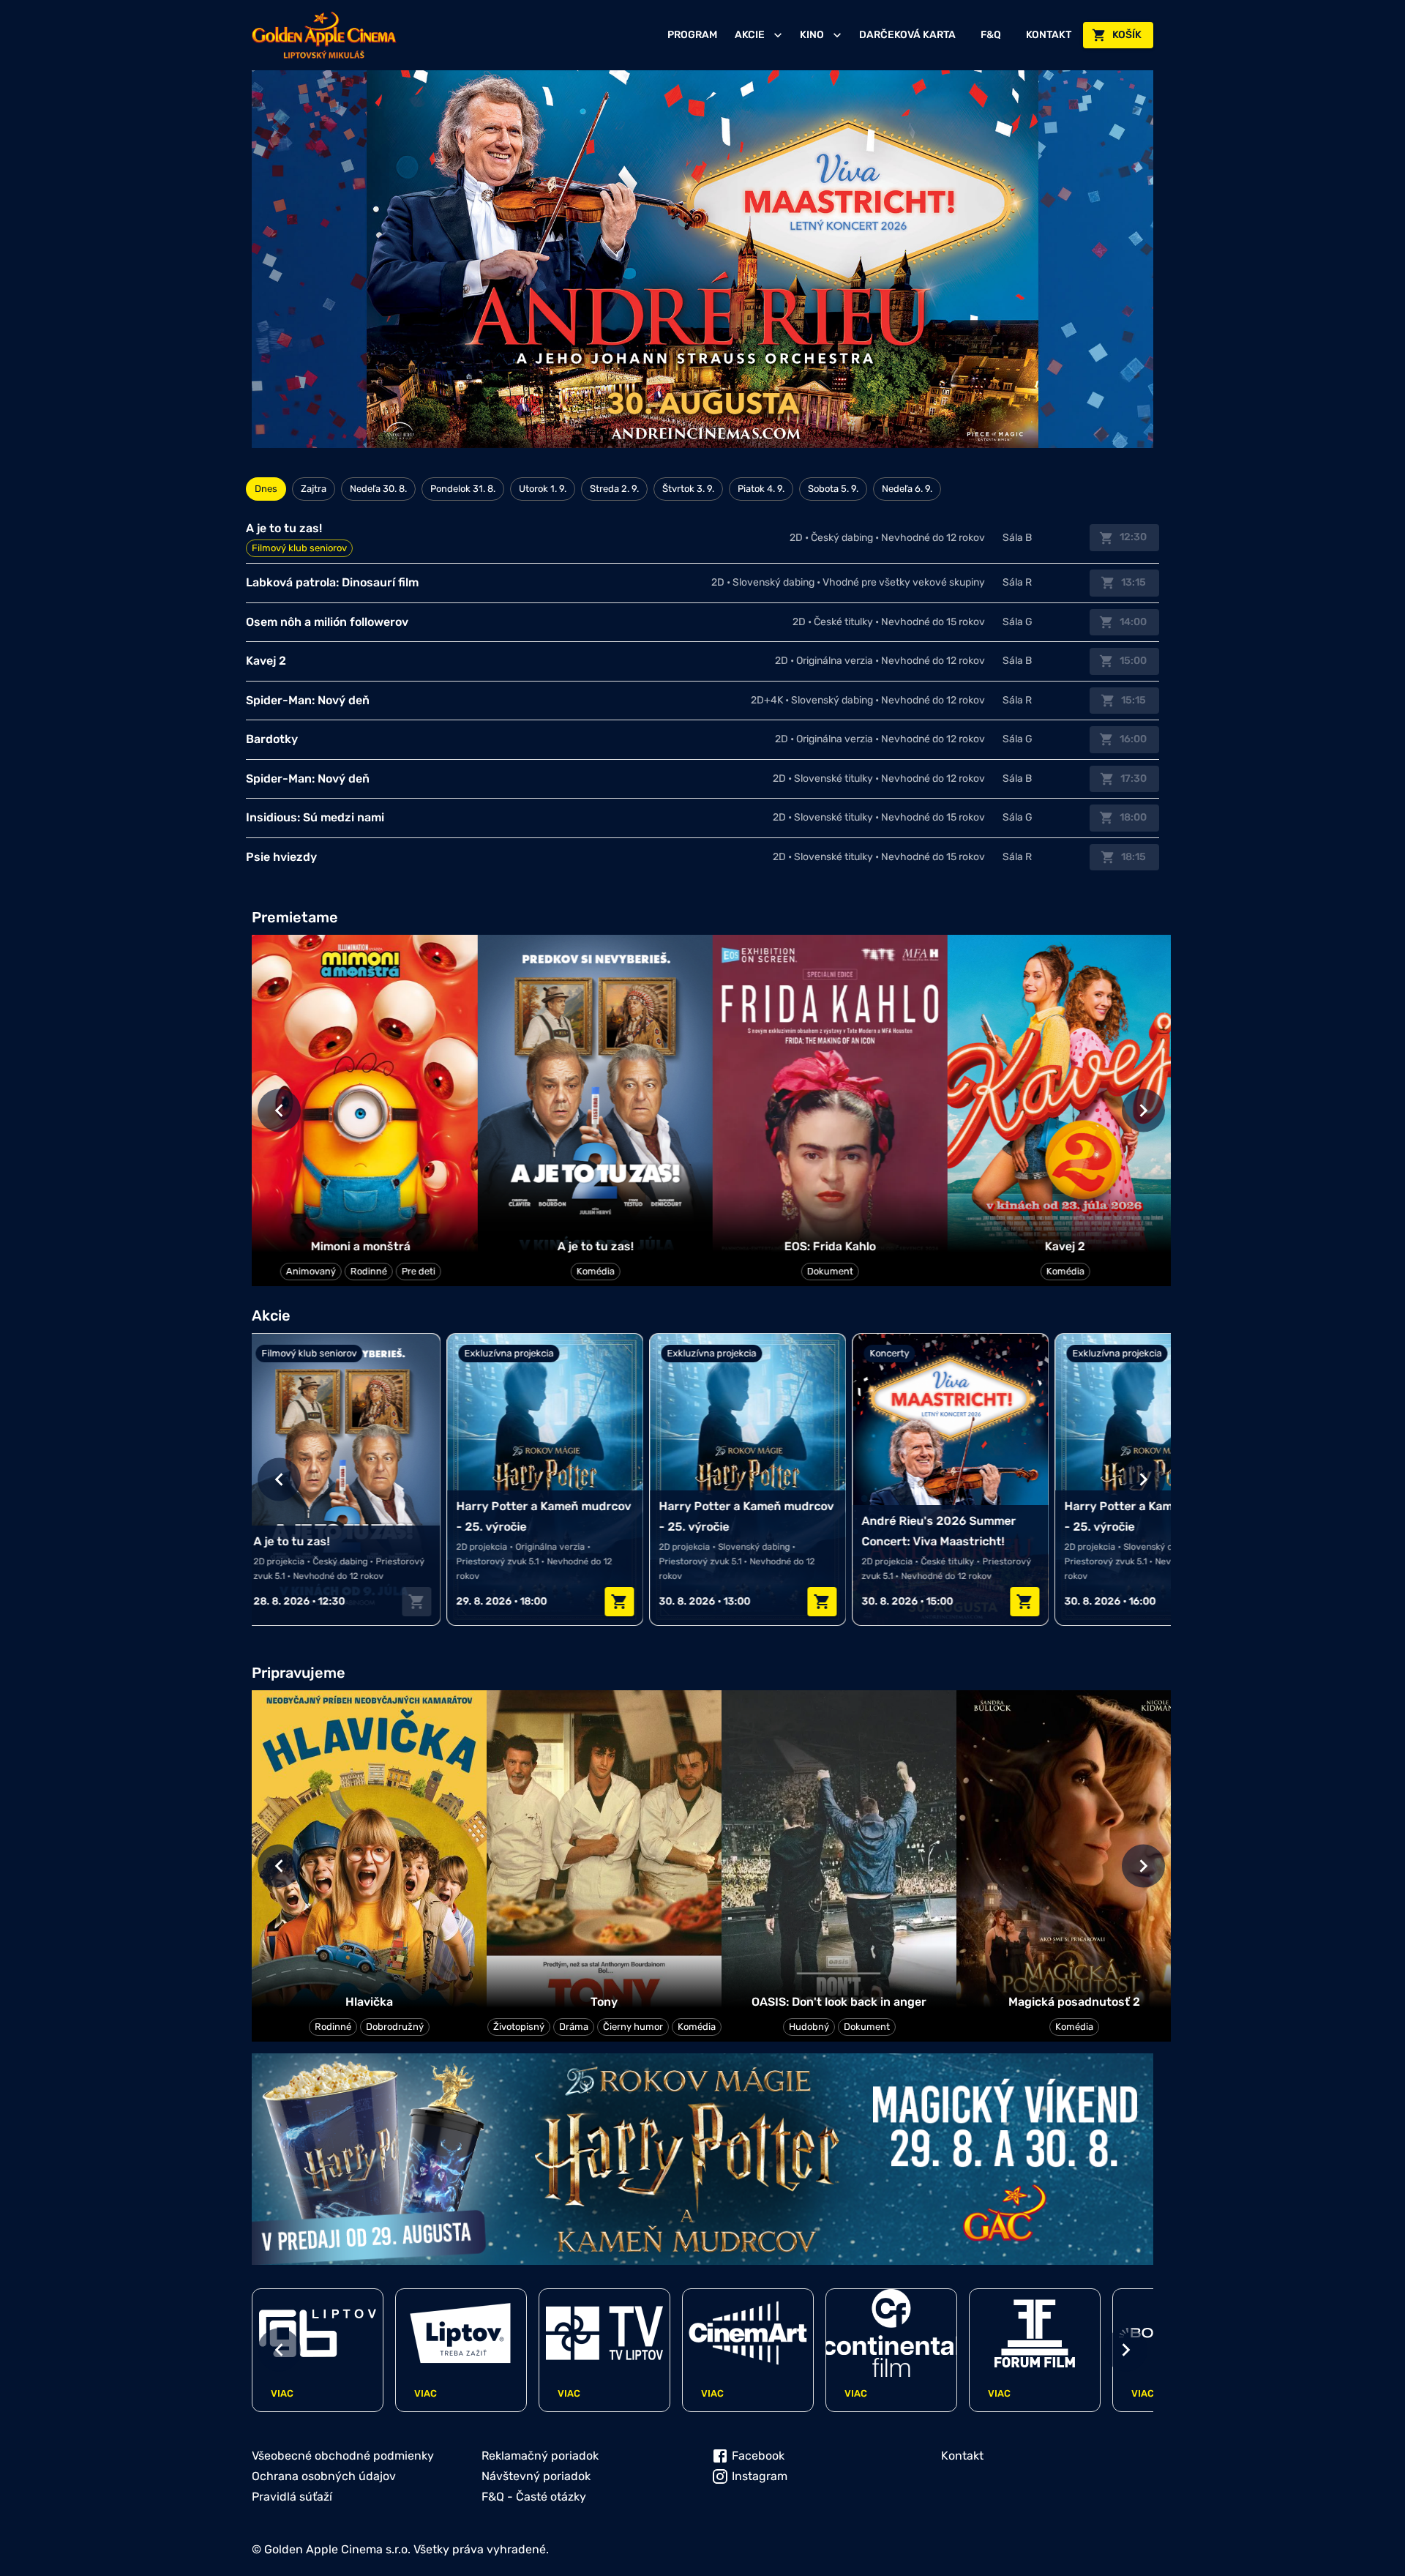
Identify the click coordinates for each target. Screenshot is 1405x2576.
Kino (812, 35)
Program (692, 35)
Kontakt (1049, 35)
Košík (1127, 35)
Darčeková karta (907, 35)
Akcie (750, 35)
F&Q (991, 35)
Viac (282, 2393)
